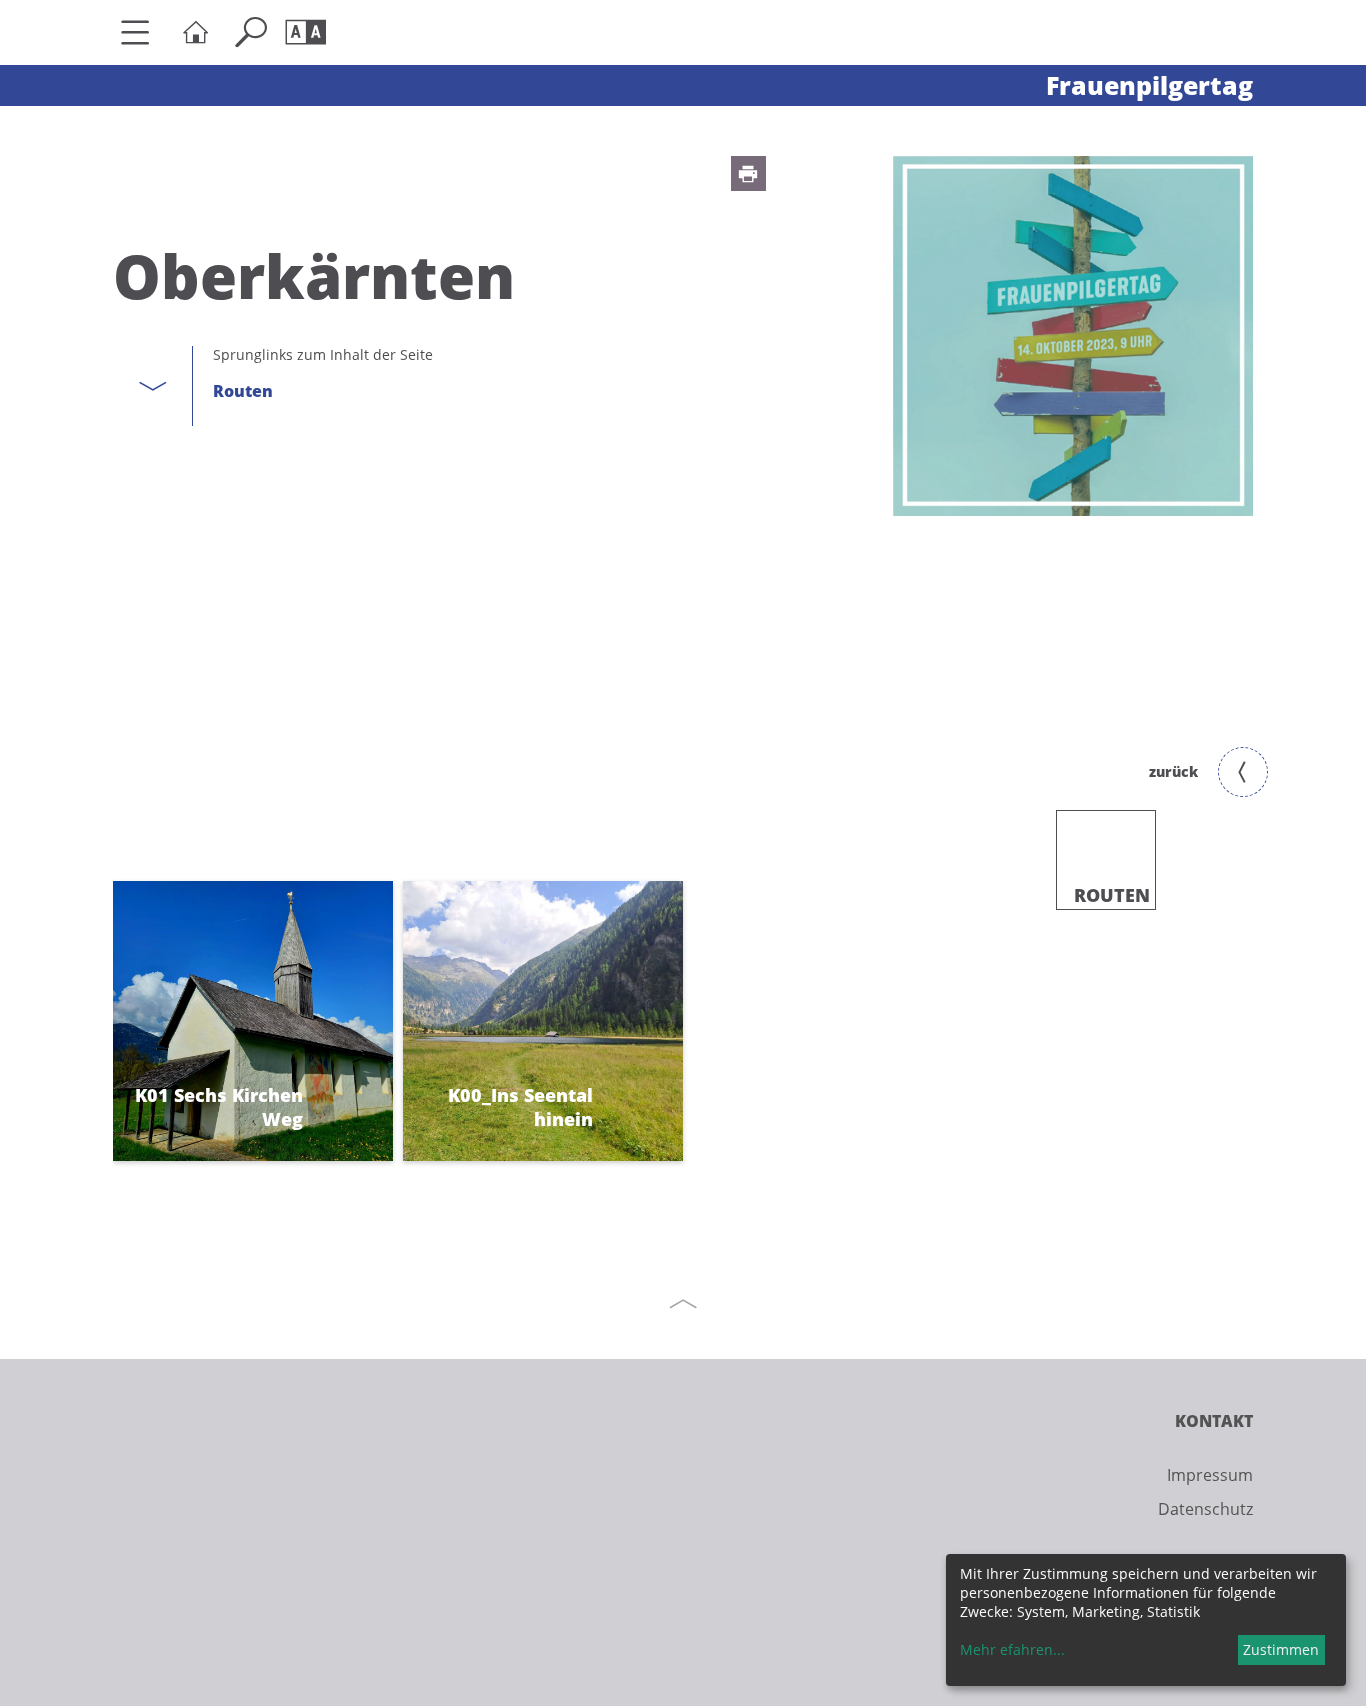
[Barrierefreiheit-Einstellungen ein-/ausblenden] (310, 32)
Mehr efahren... (1012, 1649)
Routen (243, 391)
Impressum (1210, 1475)
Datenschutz (1205, 1509)
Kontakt (1214, 1421)
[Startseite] (200, 32)
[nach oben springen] (683, 1304)
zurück (1173, 771)
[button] (748, 173)
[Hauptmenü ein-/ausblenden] (143, 32)
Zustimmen (1281, 1649)
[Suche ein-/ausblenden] (255, 32)
